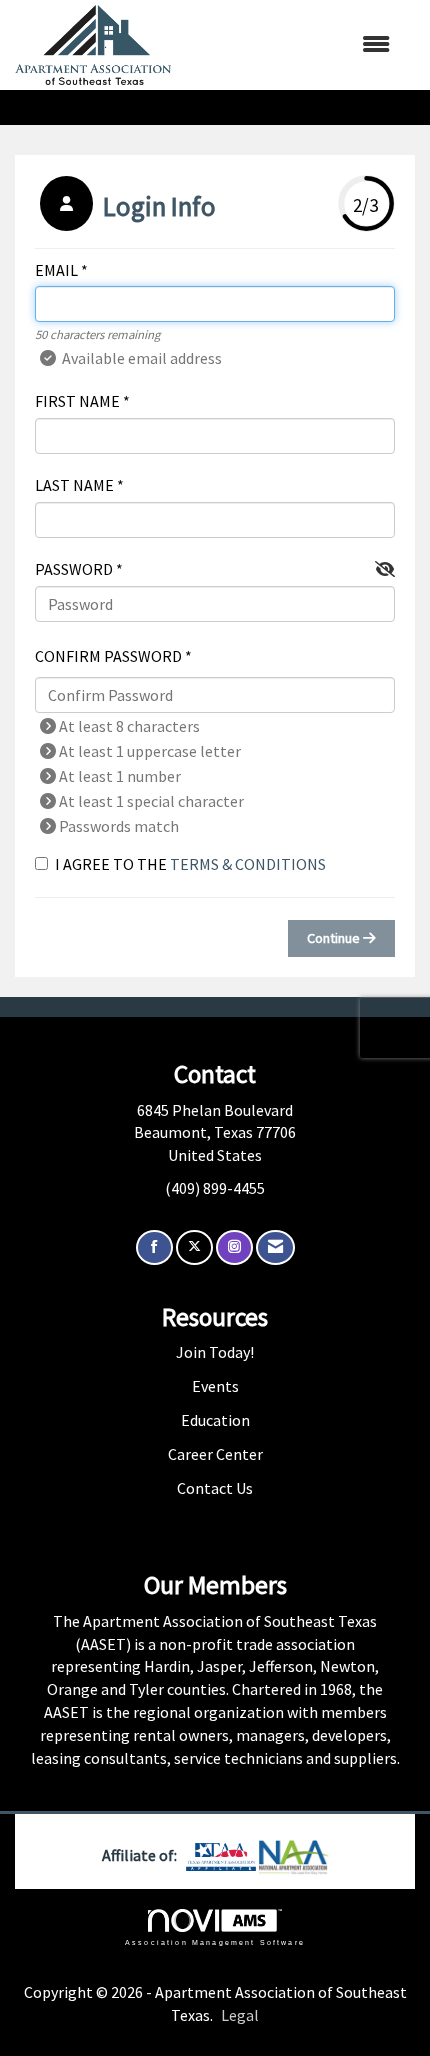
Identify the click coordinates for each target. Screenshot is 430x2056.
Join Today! (215, 1352)
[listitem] (125, 206)
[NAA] (294, 1855)
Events (215, 1386)
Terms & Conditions (248, 864)
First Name (77, 401)
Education (215, 1420)
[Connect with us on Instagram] (234, 1247)
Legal (240, 2015)
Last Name (74, 485)
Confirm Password (108, 656)
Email (56, 270)
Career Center (215, 1454)
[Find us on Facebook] (154, 1247)
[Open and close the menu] (290, 44)
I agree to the (190, 864)
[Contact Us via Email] (275, 1247)
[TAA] (222, 1855)
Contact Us (215, 1488)
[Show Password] (385, 569)
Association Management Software (215, 1942)
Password (74, 569)
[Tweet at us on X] (194, 1247)
